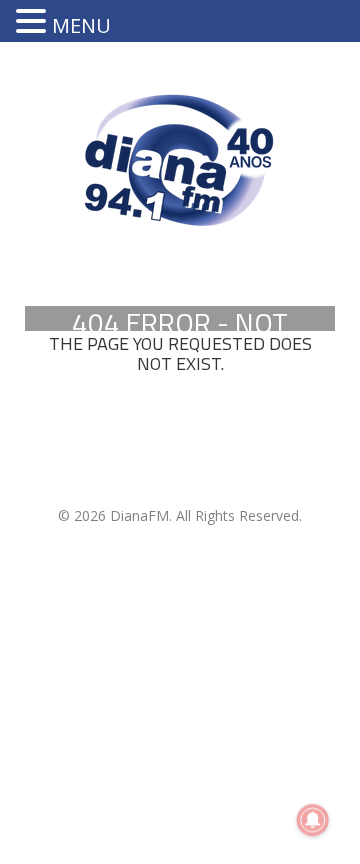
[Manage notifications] (313, 820)
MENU (81, 25)
